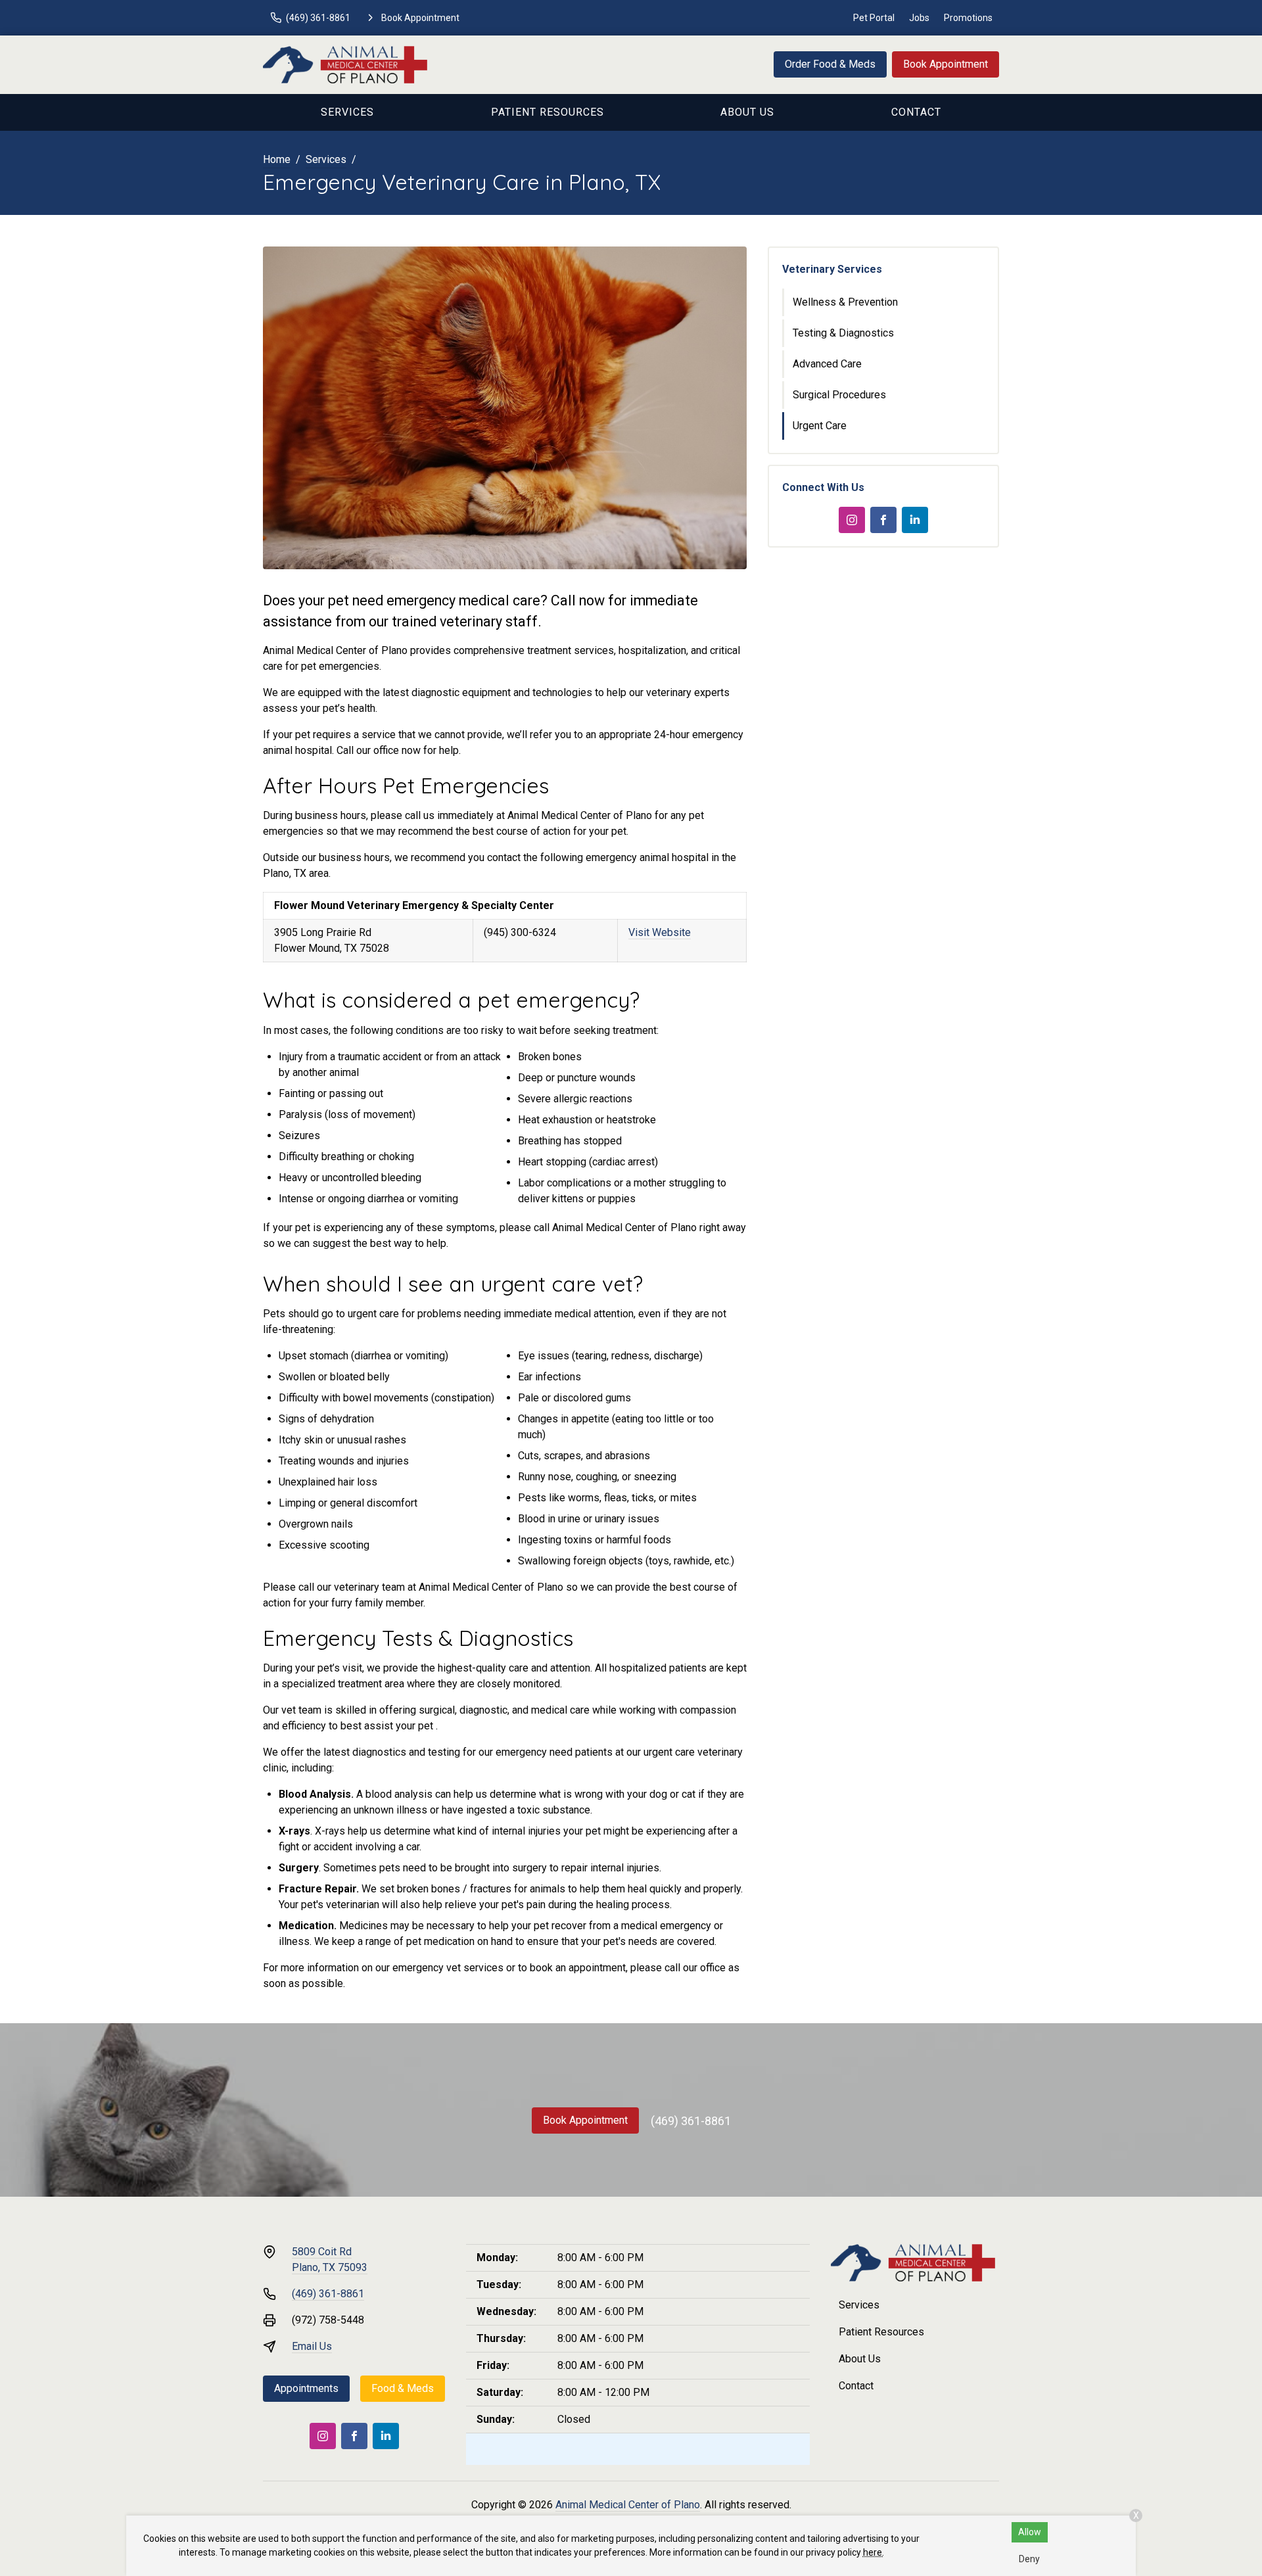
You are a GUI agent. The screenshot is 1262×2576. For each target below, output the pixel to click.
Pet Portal (874, 18)
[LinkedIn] (915, 520)
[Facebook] (883, 520)
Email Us (312, 2346)
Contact (916, 112)
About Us (747, 112)
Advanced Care (827, 364)
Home (277, 159)
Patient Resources (548, 112)
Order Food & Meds (830, 64)
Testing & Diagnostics (843, 333)
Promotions (968, 18)
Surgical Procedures (839, 395)
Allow (1030, 2532)
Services (347, 112)
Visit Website (660, 932)
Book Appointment (946, 64)
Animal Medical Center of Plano (628, 2505)
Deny (1029, 2559)
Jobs (919, 18)
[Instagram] (852, 520)
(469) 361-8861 (691, 2121)
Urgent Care (820, 426)
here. (874, 2552)
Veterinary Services (832, 269)
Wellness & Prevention (845, 302)
